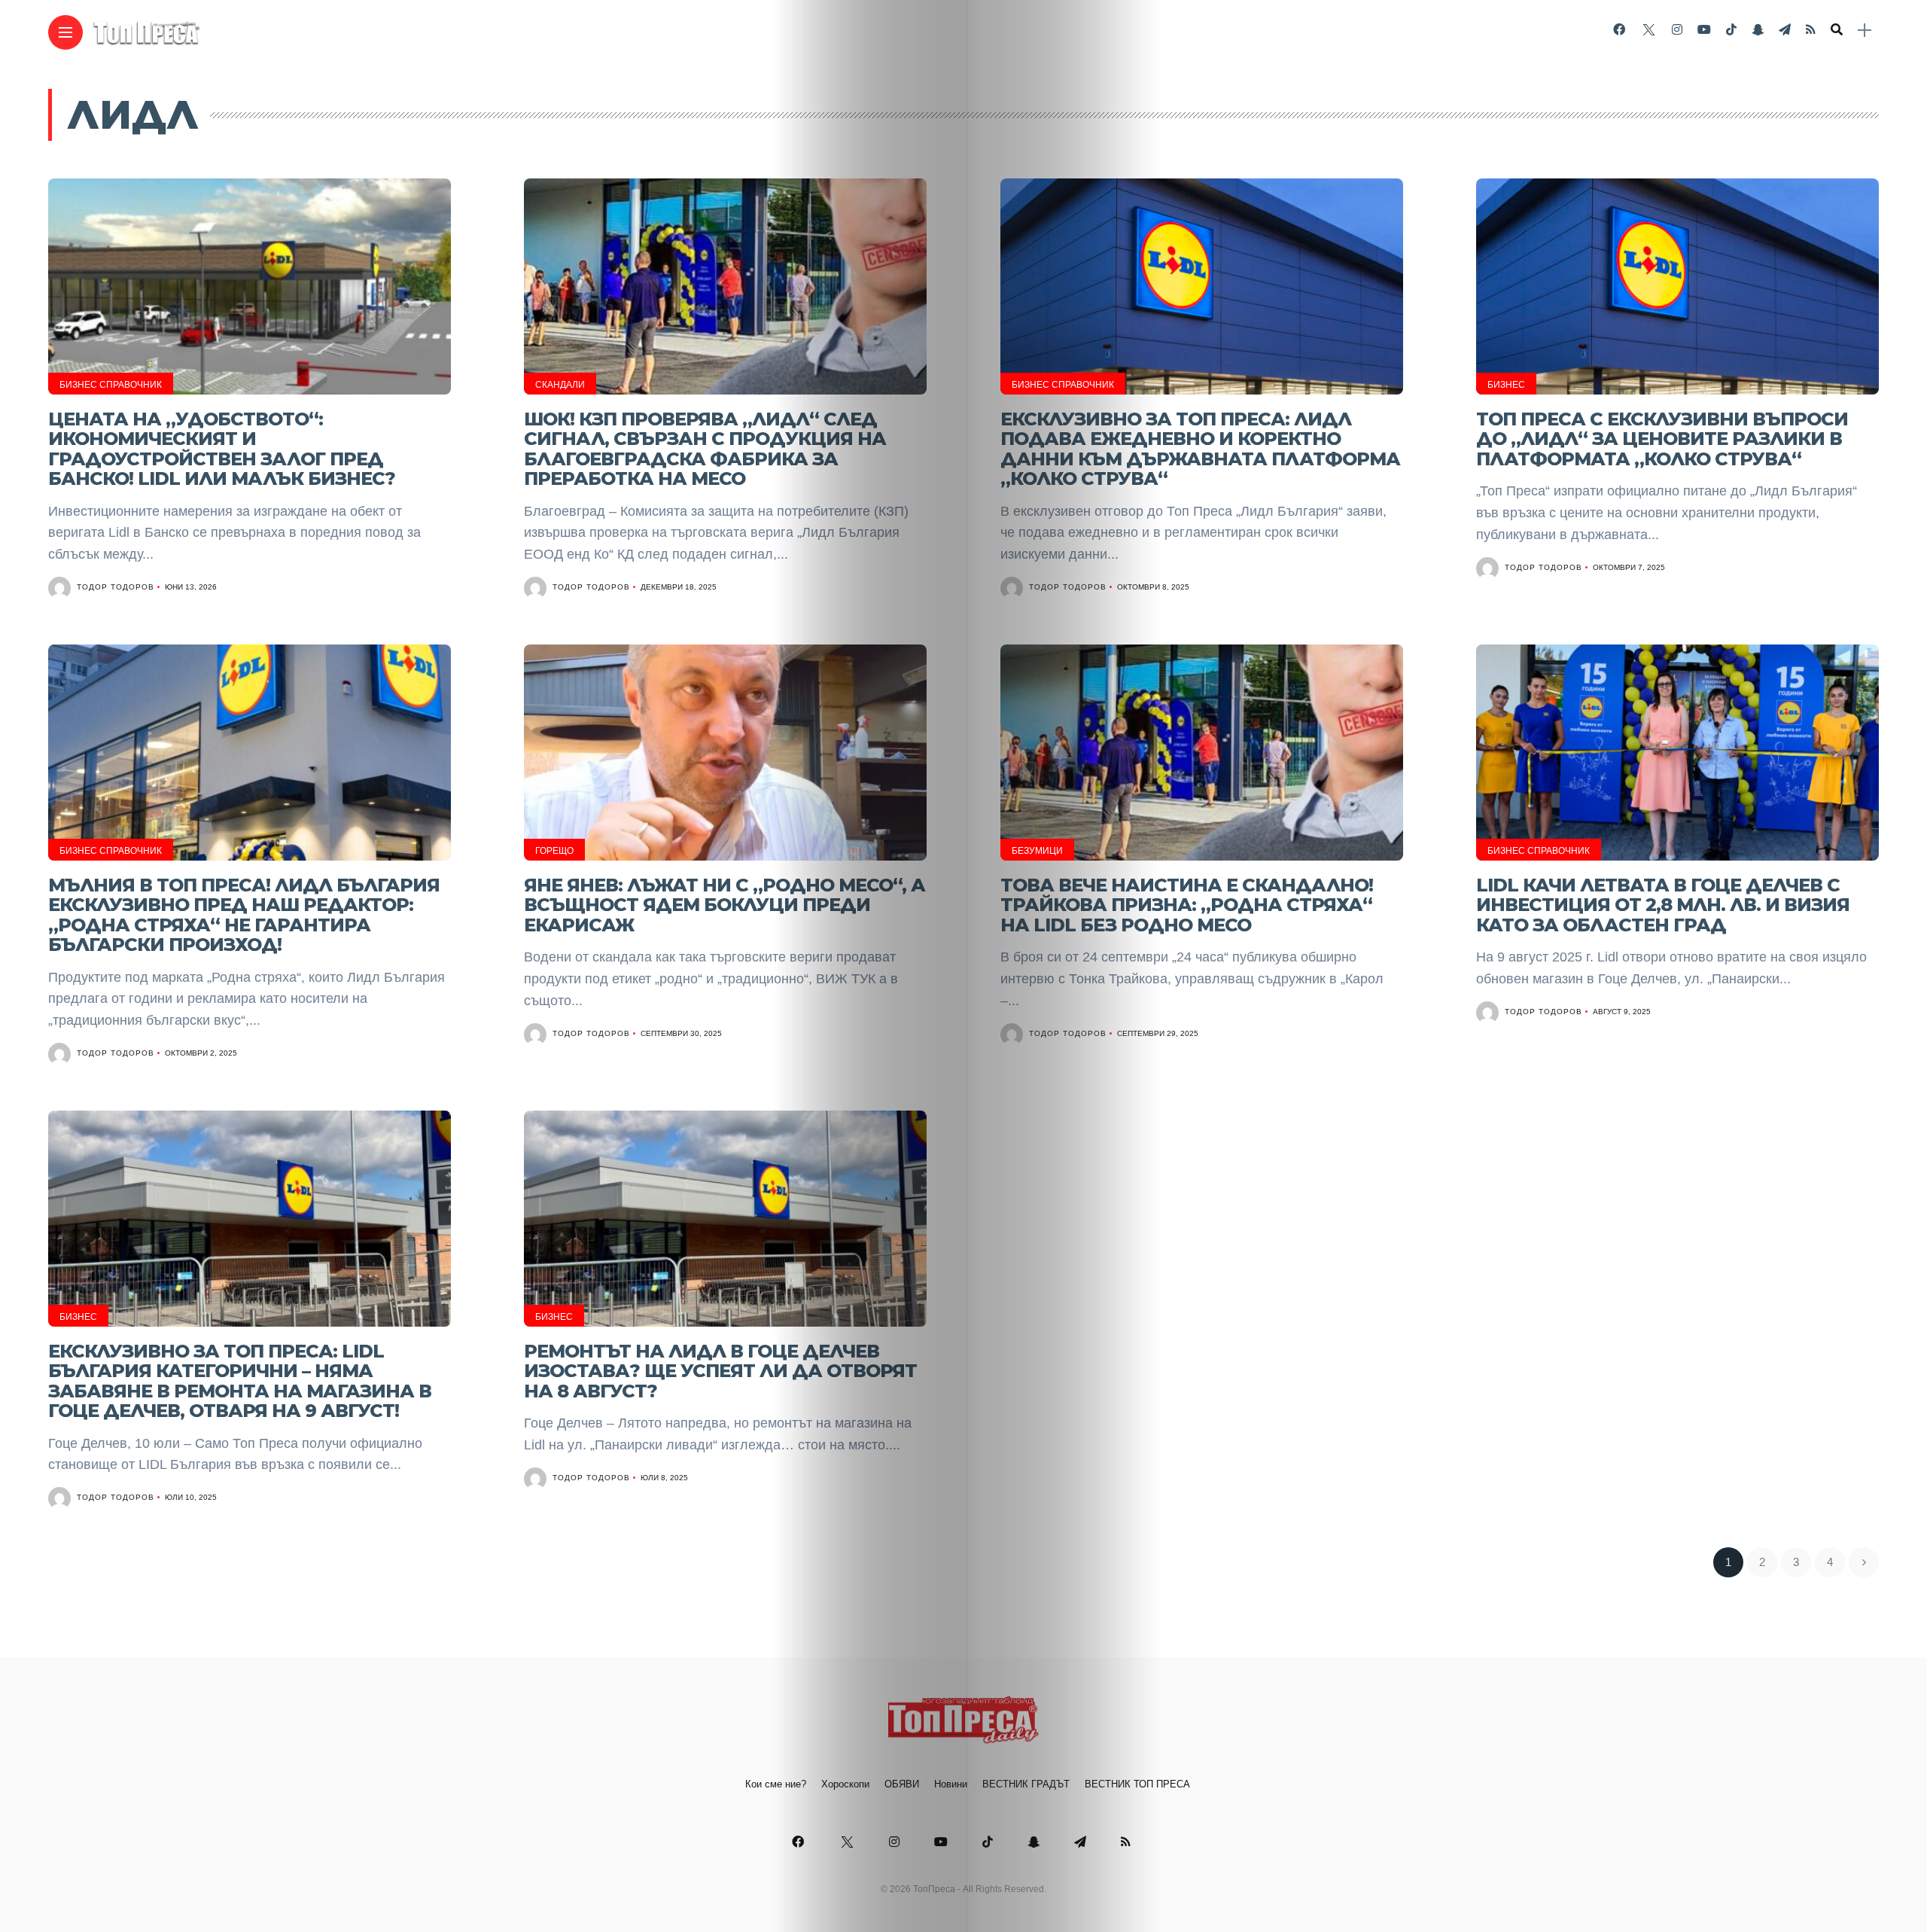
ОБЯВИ (902, 1784)
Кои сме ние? (776, 1784)
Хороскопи (845, 1784)
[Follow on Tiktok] (1731, 30)
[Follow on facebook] (1619, 30)
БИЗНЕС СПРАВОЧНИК (111, 385)
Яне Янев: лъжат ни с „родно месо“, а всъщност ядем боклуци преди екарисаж (725, 905)
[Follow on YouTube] (1704, 30)
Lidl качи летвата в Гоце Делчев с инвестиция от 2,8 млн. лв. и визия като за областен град (1663, 905)
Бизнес (1506, 385)
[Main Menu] (65, 33)
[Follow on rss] (1811, 30)
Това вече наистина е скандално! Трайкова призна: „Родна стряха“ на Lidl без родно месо (1187, 905)
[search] (1837, 30)
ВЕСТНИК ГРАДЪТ (1026, 1784)
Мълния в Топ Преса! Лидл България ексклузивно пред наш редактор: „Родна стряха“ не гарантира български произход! (244, 915)
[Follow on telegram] (1785, 30)
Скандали (560, 385)
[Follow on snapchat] (1758, 30)
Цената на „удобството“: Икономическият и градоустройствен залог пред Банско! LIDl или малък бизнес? (222, 449)
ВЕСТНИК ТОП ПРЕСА (1137, 1784)
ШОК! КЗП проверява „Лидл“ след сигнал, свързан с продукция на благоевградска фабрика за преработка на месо (705, 449)
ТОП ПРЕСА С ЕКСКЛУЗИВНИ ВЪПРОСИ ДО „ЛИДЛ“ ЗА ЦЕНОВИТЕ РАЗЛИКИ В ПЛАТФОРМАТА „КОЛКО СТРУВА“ (1662, 439)
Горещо (554, 851)
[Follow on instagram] (1677, 30)
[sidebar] (1865, 30)
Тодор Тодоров (116, 587)
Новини (951, 1784)
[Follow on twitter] (1648, 30)
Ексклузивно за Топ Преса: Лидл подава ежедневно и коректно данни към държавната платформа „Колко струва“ (1200, 449)
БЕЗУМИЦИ (1037, 851)
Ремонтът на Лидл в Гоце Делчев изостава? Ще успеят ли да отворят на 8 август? (720, 1371)
